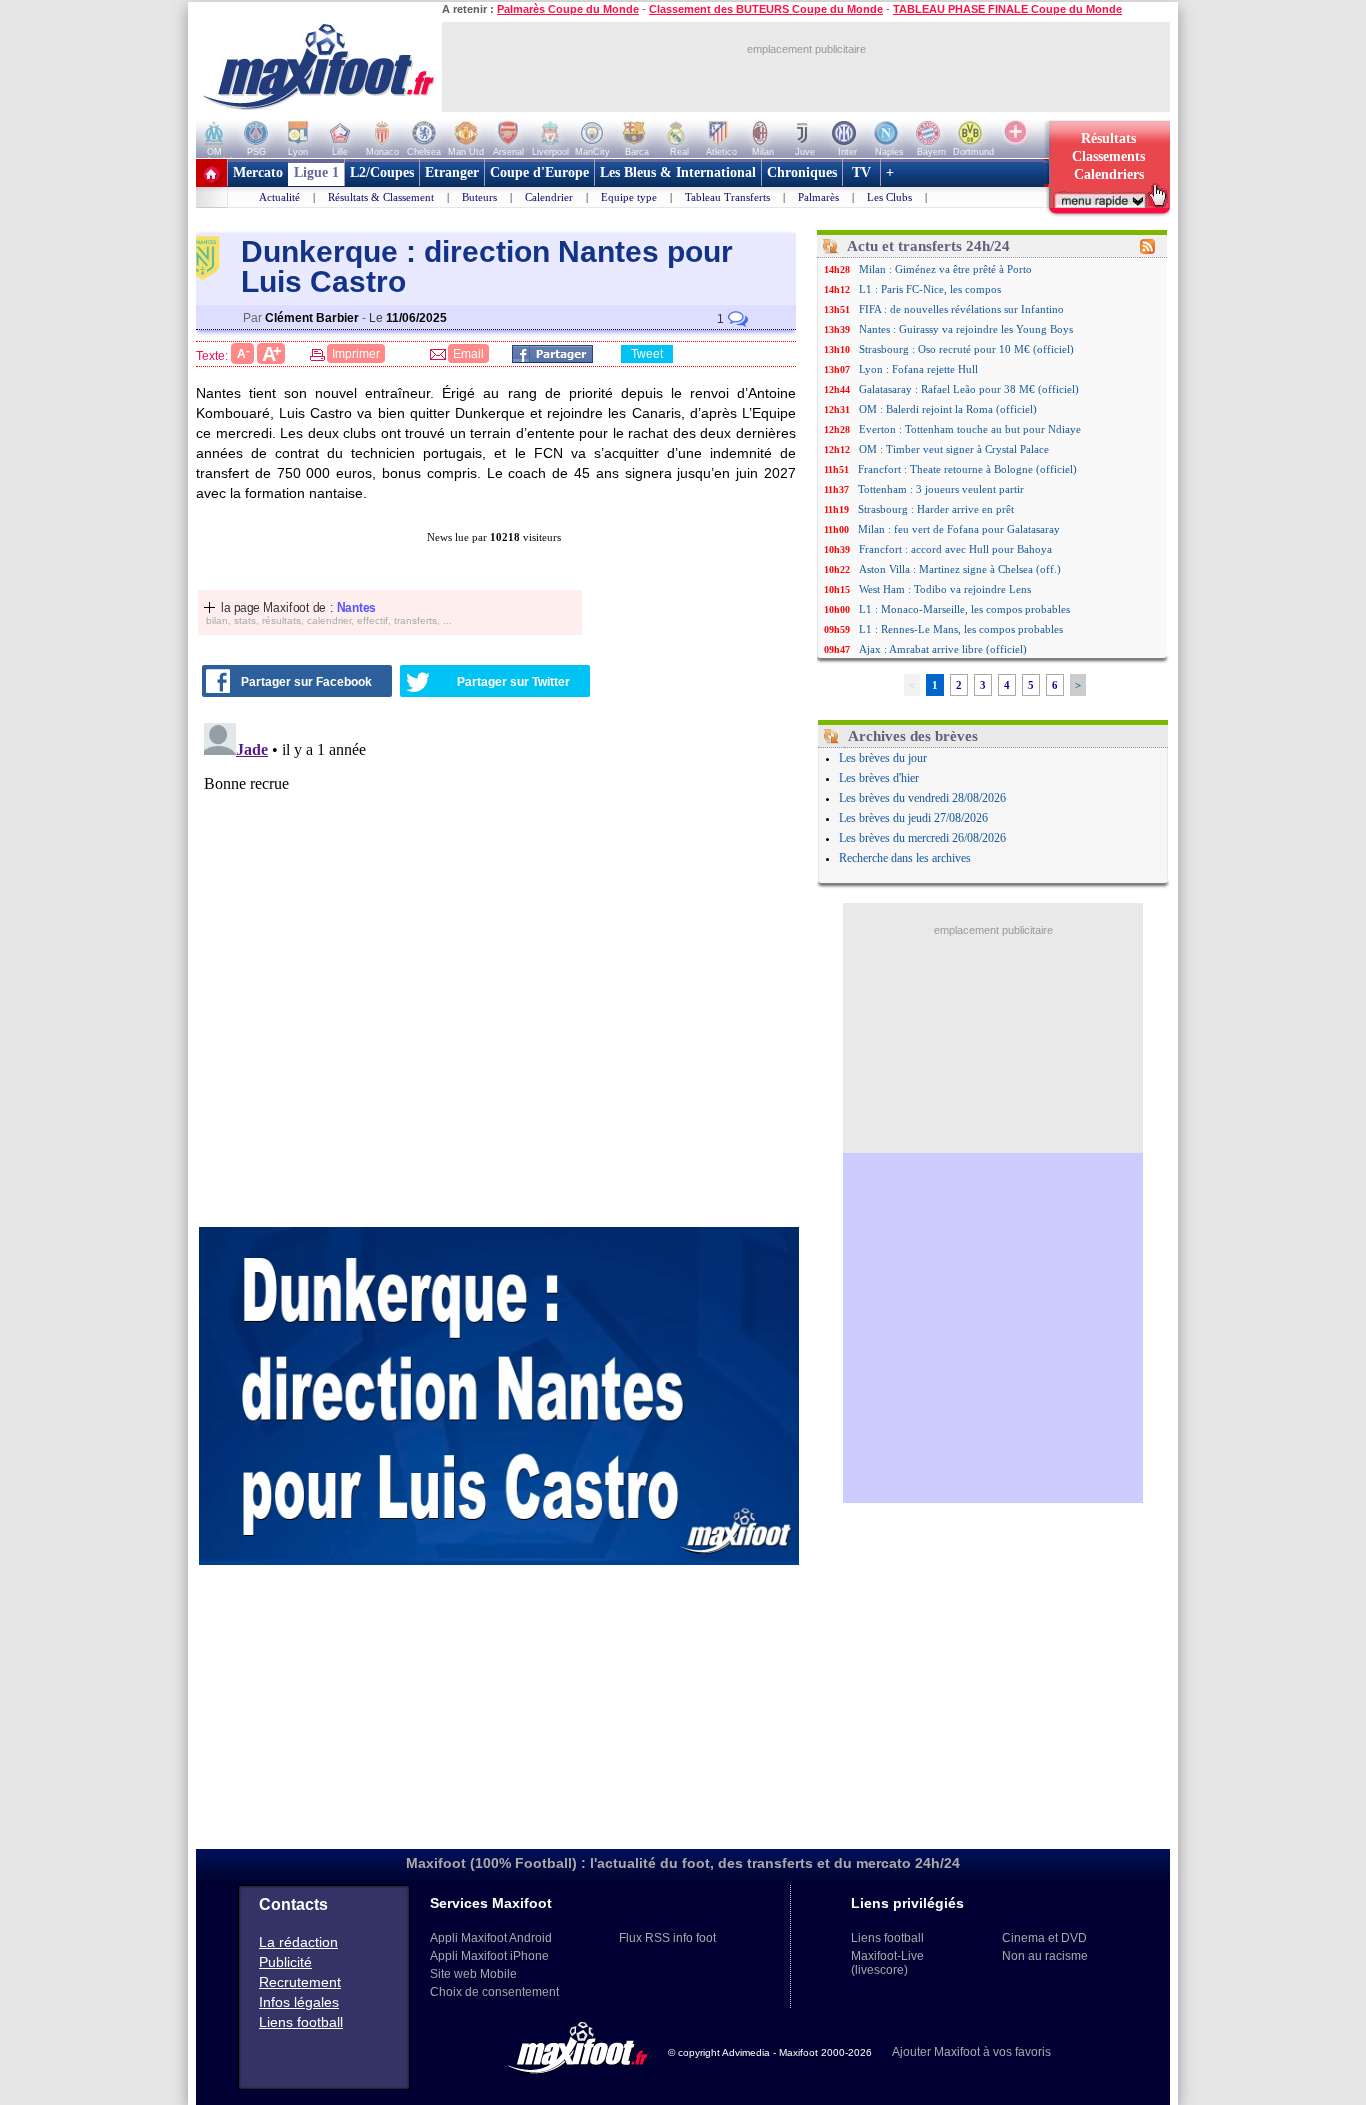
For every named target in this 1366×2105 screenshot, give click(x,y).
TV (861, 172)
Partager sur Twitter (513, 682)
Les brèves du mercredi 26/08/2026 (922, 838)
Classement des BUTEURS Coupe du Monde (766, 9)
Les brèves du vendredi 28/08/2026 (922, 798)
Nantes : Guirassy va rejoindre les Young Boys (966, 329)
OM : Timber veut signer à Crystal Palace (954, 449)
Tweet (647, 354)
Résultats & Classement (381, 197)
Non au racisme (1045, 1956)
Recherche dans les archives (905, 858)
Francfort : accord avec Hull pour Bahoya (955, 549)
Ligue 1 (316, 172)
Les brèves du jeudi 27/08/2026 (913, 818)
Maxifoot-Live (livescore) (887, 1963)
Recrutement (300, 1982)
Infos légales (299, 2002)
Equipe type (629, 197)
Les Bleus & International (678, 172)
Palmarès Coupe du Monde (568, 9)
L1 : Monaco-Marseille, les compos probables (964, 609)
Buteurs (479, 197)
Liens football (301, 2022)
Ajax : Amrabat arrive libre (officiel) (943, 649)
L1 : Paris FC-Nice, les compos (930, 289)
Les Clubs (889, 197)
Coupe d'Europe (539, 172)
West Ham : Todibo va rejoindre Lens (945, 589)
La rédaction (298, 1942)
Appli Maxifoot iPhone (489, 1956)
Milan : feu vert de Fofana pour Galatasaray (959, 529)
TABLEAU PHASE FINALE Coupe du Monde (1007, 9)
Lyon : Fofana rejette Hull (918, 369)
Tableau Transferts (727, 197)
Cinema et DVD (1044, 1938)
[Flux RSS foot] (1147, 250)
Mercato (258, 172)
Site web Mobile (473, 1974)
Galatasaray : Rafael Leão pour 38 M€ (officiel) (969, 389)
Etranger (452, 172)
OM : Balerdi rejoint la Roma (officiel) (948, 409)
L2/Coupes (382, 172)
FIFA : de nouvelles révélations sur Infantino (961, 309)
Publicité (285, 1962)
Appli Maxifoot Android (491, 1938)
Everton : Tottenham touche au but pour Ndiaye (970, 429)
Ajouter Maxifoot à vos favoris (971, 2052)
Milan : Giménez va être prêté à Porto (945, 269)
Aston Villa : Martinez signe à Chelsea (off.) (960, 569)
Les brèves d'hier (879, 778)
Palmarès (818, 197)
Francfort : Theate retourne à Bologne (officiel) (967, 469)
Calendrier (549, 197)
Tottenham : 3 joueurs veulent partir (941, 489)
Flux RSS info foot (667, 1938)
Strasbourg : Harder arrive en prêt (936, 509)
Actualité (279, 197)
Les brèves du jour (883, 758)
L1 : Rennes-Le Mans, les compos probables (961, 629)
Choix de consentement (494, 1992)
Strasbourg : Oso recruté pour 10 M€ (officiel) (966, 349)
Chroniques (802, 172)
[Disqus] (499, 965)
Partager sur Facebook (306, 682)
